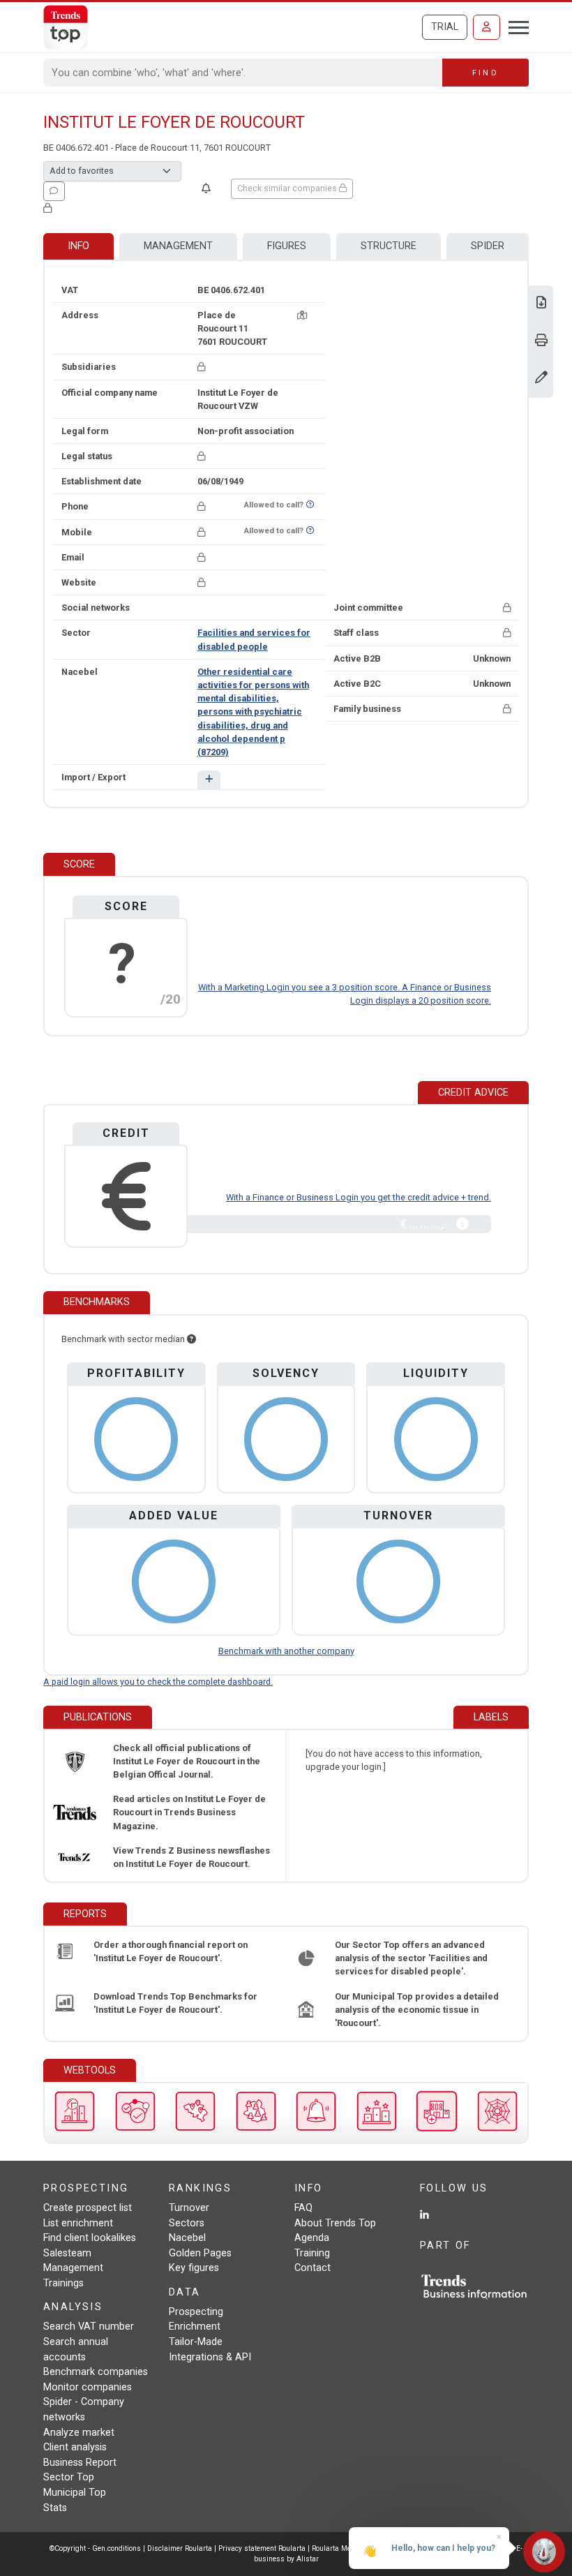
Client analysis (75, 2447)
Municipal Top (75, 2493)
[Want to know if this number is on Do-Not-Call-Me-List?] (310, 505)
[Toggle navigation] (514, 26)
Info (78, 246)
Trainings (63, 2283)
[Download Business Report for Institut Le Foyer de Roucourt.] (541, 304)
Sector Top (69, 2477)
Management (178, 246)
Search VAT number (89, 2326)
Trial (445, 27)
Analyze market (79, 2433)
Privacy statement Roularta (262, 2548)
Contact (313, 2268)
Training (312, 2253)
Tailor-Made (196, 2342)
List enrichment (78, 2223)
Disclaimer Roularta (180, 2548)
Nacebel (187, 2238)
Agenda (312, 2238)
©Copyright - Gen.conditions (95, 2548)
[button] (209, 780)
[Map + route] (302, 315)
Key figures (194, 2268)
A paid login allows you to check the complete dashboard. (158, 1682)
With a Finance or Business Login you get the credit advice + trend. (359, 1197)
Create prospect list (88, 2208)
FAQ (303, 2208)
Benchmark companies (96, 2372)
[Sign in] (487, 27)
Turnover (189, 2208)
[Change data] (541, 379)
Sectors (187, 2223)
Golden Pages (200, 2253)
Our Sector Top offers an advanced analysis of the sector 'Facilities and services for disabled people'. (411, 1958)
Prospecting (196, 2312)
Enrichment (195, 2326)
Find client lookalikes (90, 2238)
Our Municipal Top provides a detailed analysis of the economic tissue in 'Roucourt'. (417, 2010)
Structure (389, 246)
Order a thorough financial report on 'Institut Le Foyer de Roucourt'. (171, 1951)
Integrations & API (210, 2357)
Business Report (80, 2463)
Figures (287, 246)
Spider (488, 246)
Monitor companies (88, 2387)
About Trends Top (335, 2223)
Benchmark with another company (286, 1651)
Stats (55, 2508)
